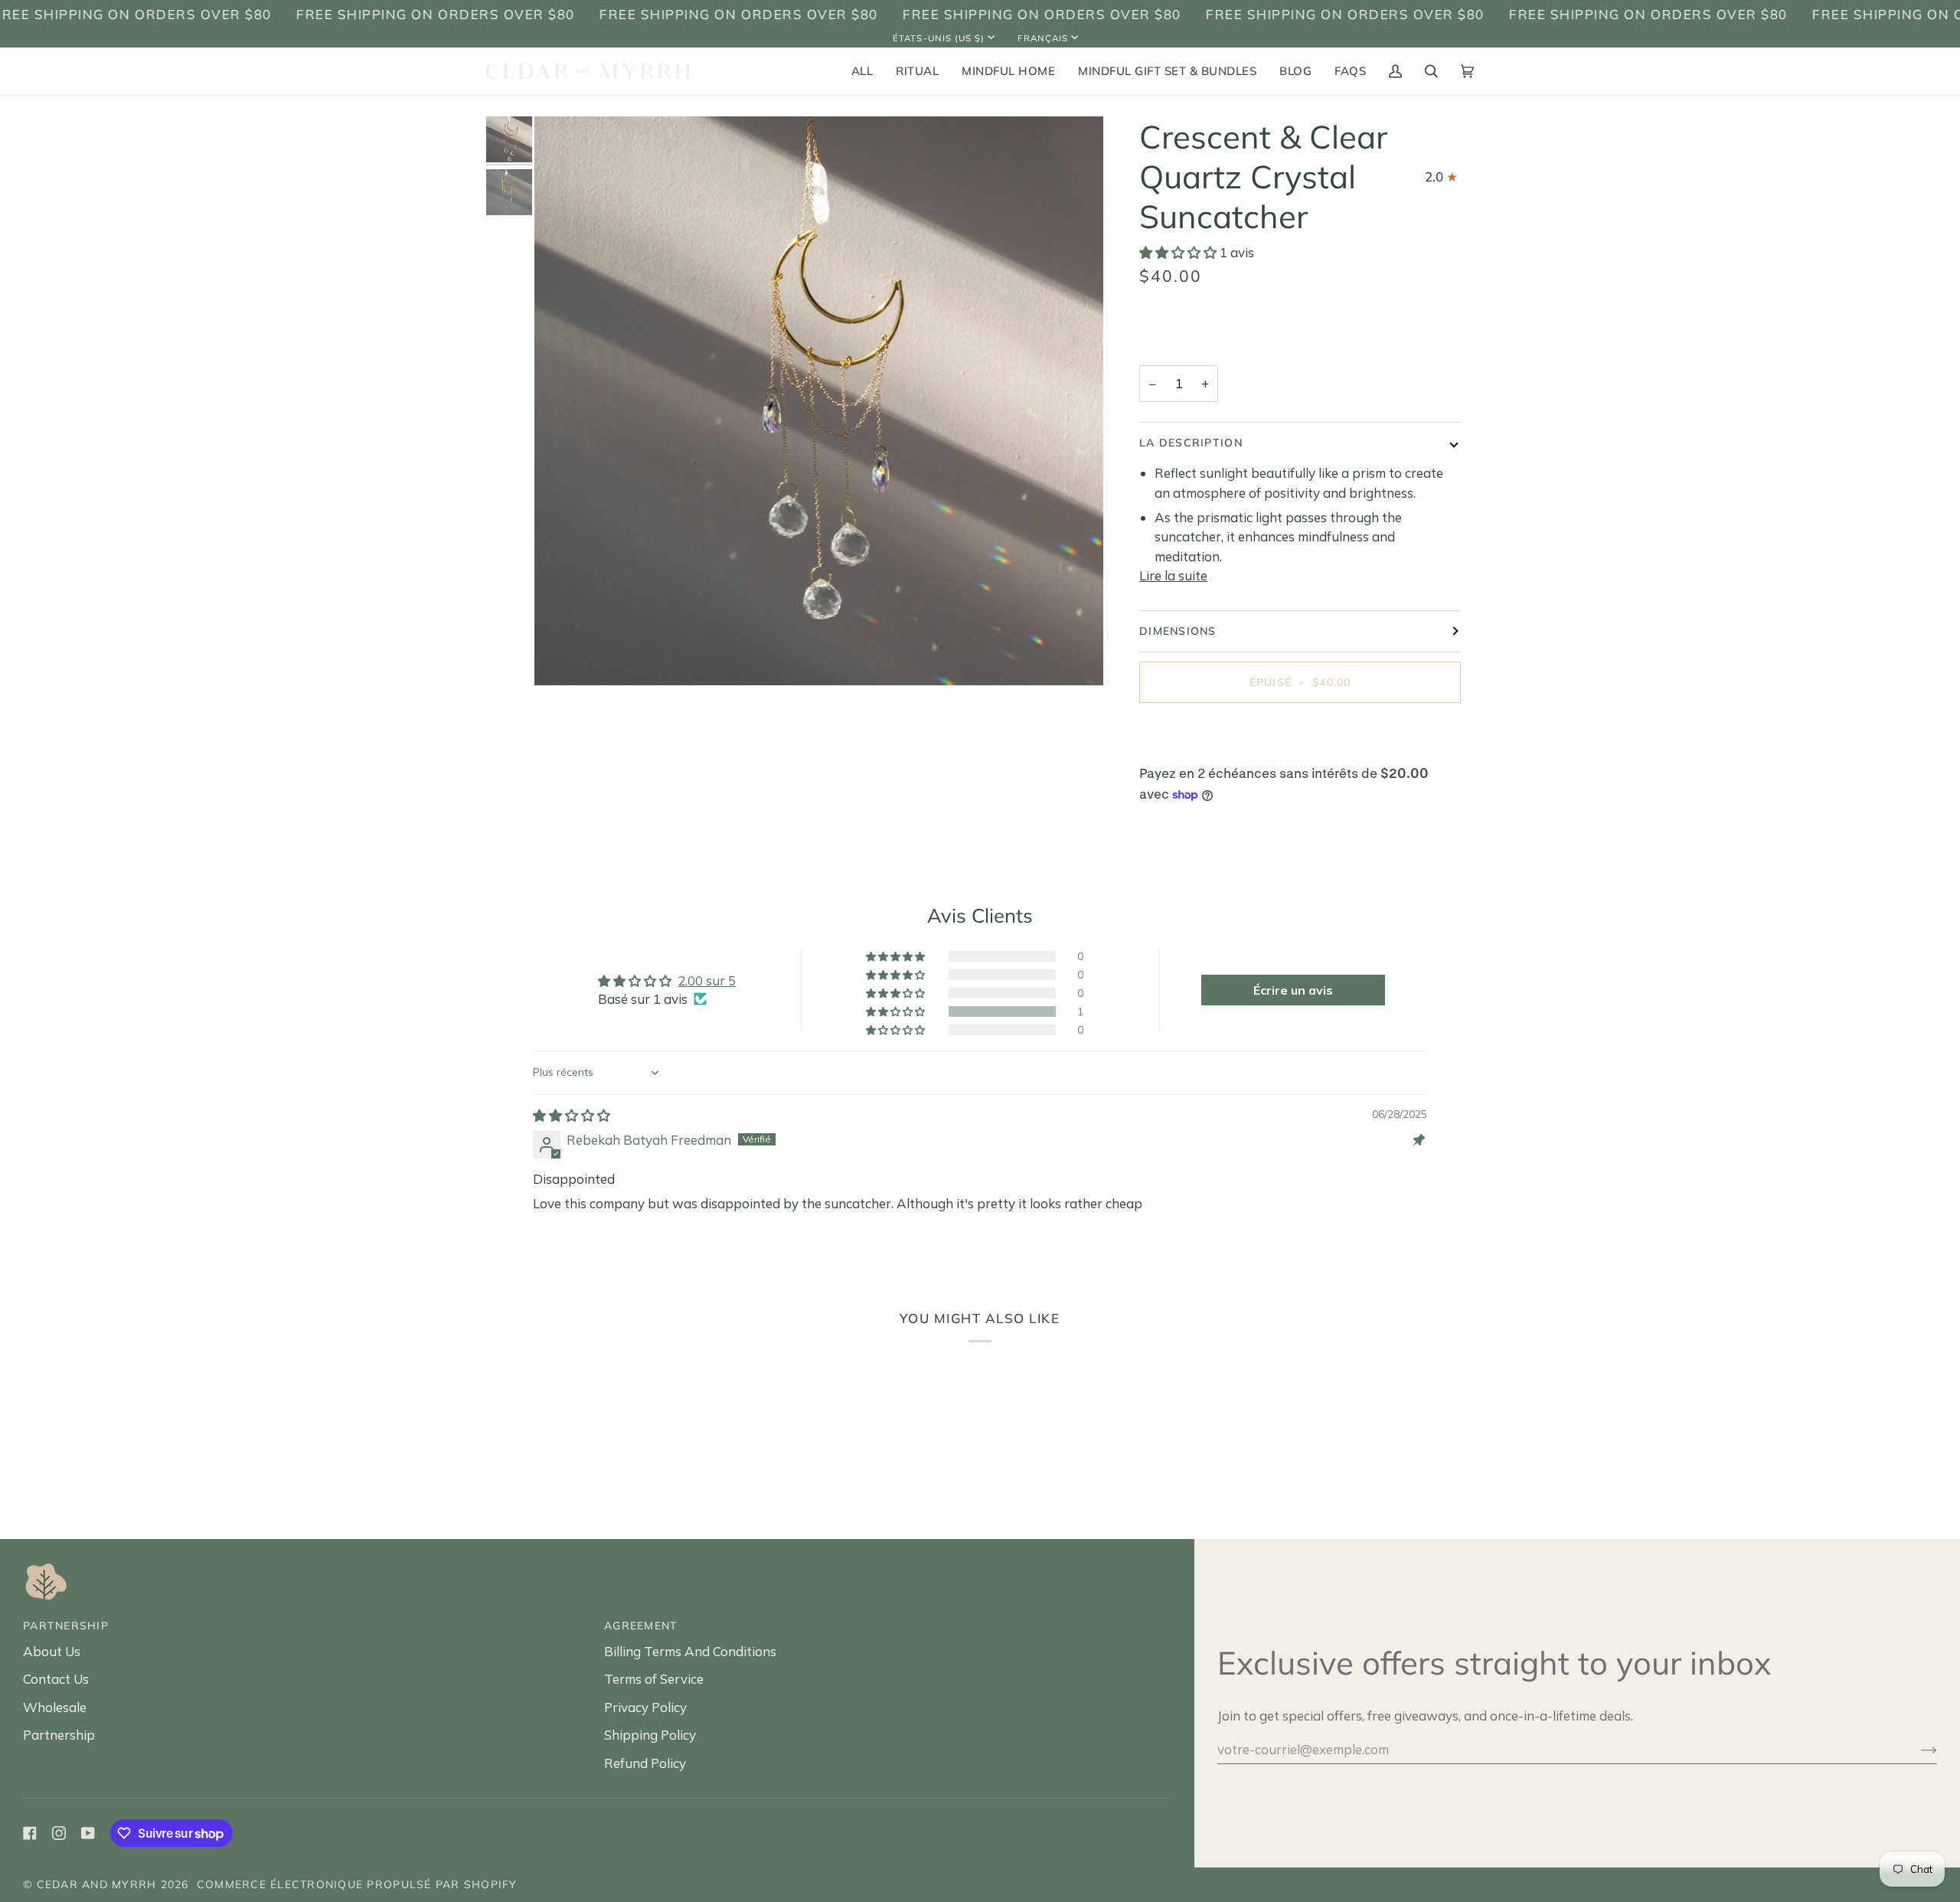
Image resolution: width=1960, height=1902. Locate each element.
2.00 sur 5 (707, 980)
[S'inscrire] (1917, 1749)
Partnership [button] (66, 1626)
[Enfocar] (563, 657)
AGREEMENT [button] (641, 1626)
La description (1191, 443)
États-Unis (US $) (939, 38)
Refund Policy (645, 1763)
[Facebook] (30, 1833)
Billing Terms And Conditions (690, 1651)
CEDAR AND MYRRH (97, 1884)
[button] (917, 71)
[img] (572, 1115)
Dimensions (1178, 631)
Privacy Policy (645, 1707)
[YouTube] (88, 1833)
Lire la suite (1173, 575)
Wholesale (55, 1707)
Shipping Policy (650, 1735)
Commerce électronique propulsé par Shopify (357, 1884)
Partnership (59, 1735)
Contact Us (56, 1679)
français (1043, 38)
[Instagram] (59, 1833)
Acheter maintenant (1300, 735)
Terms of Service (654, 1679)
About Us (52, 1651)
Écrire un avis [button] (1293, 990)
